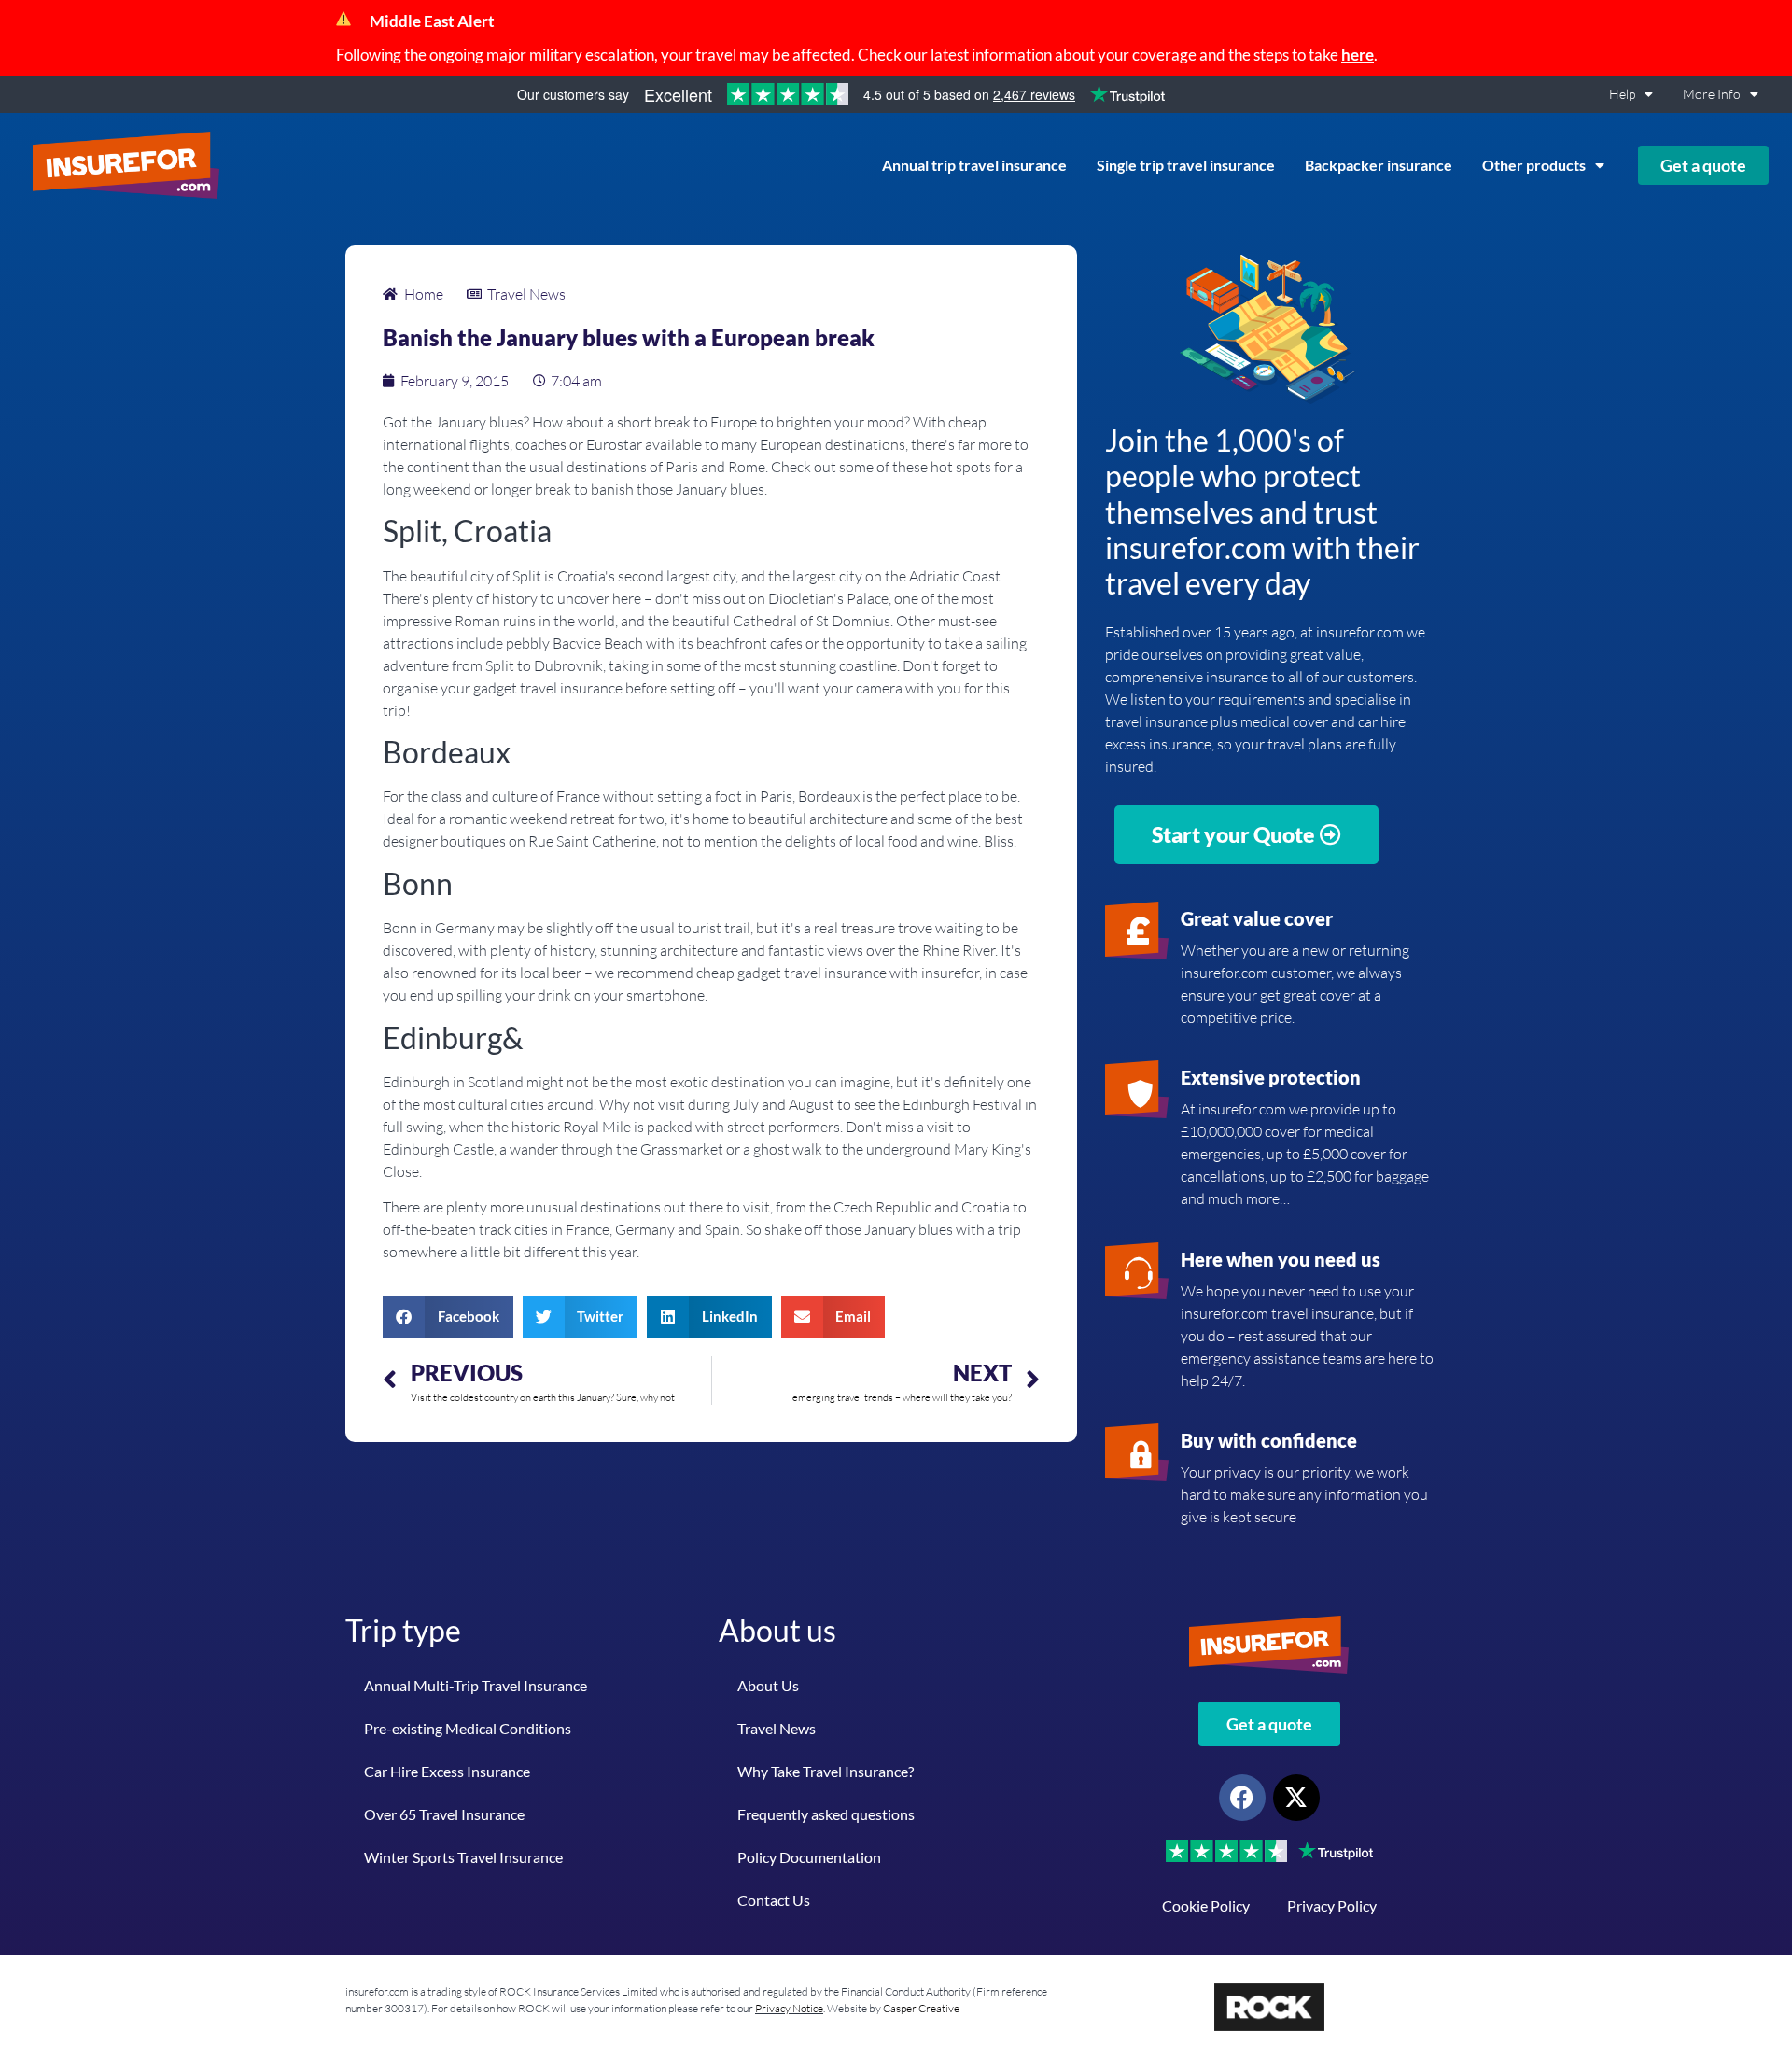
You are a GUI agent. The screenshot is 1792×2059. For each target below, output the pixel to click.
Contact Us (774, 1900)
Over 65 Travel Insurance (444, 1814)
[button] (448, 1317)
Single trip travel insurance (1186, 165)
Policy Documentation (809, 1857)
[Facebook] (1242, 1798)
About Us (768, 1685)
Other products (1534, 165)
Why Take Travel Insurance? (826, 1771)
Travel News (777, 1728)
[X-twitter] (1296, 1798)
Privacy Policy (1332, 1905)
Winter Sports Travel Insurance (463, 1857)
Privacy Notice (789, 2008)
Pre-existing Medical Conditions (468, 1728)
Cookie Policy (1206, 1905)
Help (1622, 94)
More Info (1712, 94)
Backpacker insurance (1379, 165)
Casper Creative (921, 2008)
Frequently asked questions (826, 1814)
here (1358, 55)
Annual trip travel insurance (974, 165)
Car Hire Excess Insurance (447, 1771)
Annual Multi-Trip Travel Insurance (476, 1685)
